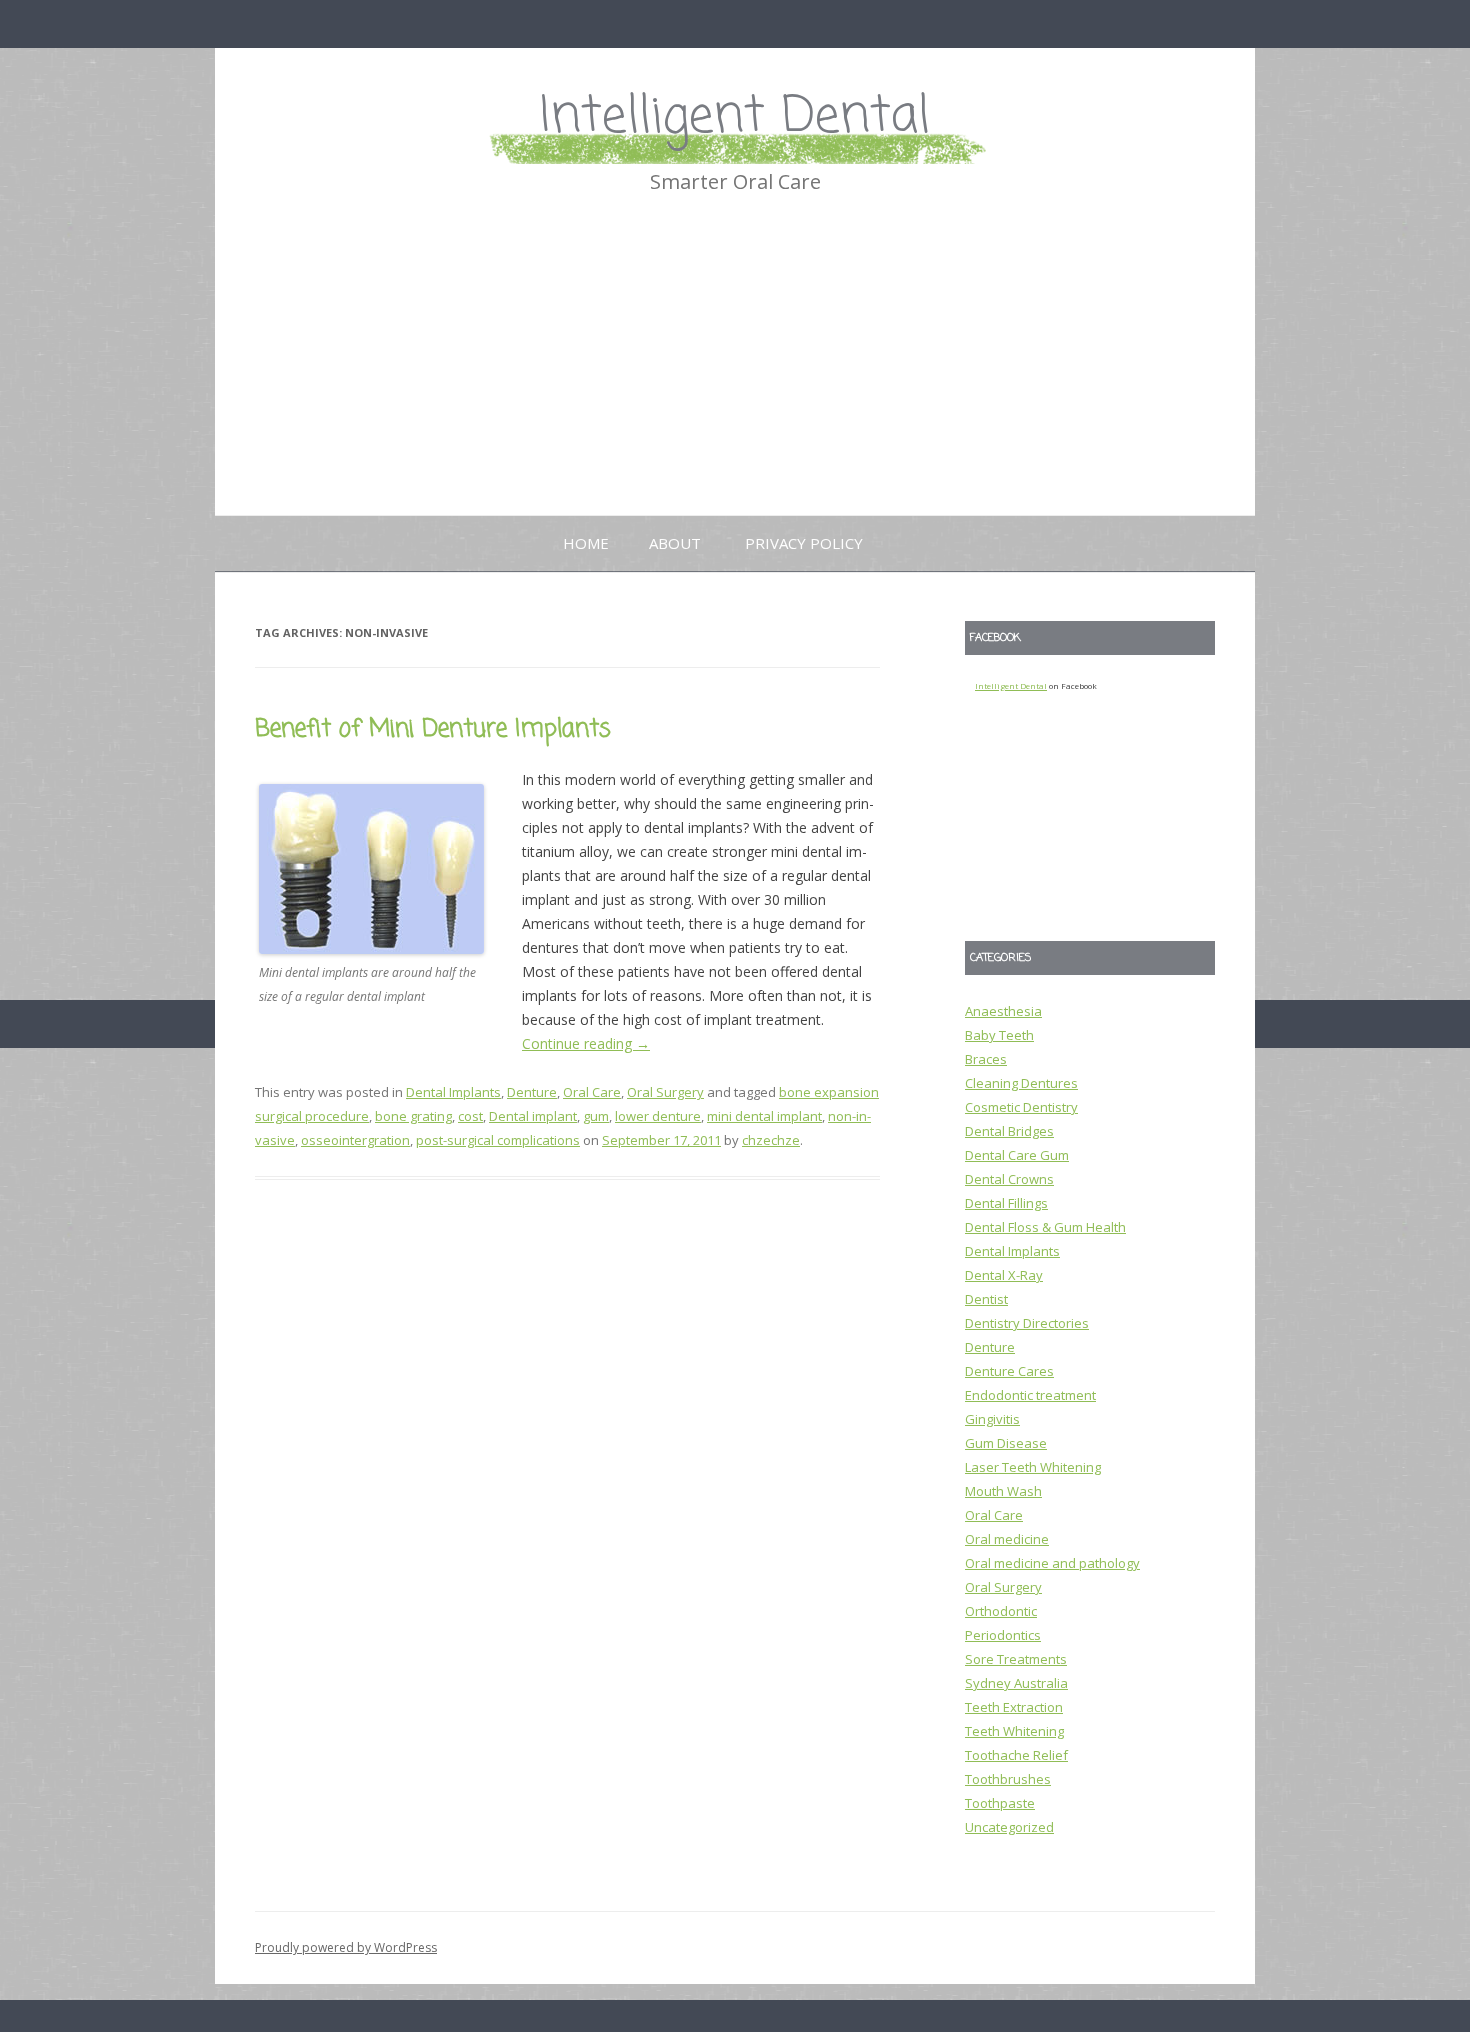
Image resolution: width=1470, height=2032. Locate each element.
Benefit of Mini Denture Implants (433, 729)
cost (470, 1116)
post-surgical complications (498, 1140)
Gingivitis (992, 1419)
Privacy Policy (804, 543)
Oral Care (592, 1092)
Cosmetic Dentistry (1021, 1107)
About (675, 543)
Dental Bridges (1009, 1131)
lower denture (658, 1116)
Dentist (986, 1299)
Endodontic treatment (1030, 1395)
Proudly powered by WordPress (346, 1947)
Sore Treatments (1016, 1659)
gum (596, 1116)
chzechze (771, 1140)
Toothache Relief (1016, 1755)
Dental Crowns (1009, 1179)
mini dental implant (764, 1116)
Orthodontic (1001, 1611)
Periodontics (1003, 1635)
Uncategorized (1009, 1827)
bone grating (413, 1116)
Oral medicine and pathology (1052, 1563)
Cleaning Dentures (1021, 1083)
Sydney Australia (1016, 1683)
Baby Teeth (999, 1035)
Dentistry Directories (1027, 1323)
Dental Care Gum (1017, 1155)
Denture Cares (1009, 1371)
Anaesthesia (1003, 1011)
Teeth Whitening (1014, 1731)
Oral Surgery (665, 1092)
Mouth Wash (1003, 1491)
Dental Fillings (1006, 1203)
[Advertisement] (735, 365)
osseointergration (355, 1140)
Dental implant (533, 1116)
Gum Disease (1006, 1443)
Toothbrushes (1008, 1779)
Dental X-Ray (1004, 1275)
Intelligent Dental (735, 117)
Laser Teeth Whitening (1033, 1467)
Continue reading (586, 1043)
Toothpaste (1000, 1803)
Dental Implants (453, 1092)
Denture (532, 1092)
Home (586, 543)
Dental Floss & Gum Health (1045, 1227)
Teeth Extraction (1014, 1707)
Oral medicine (1007, 1539)
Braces (986, 1059)
